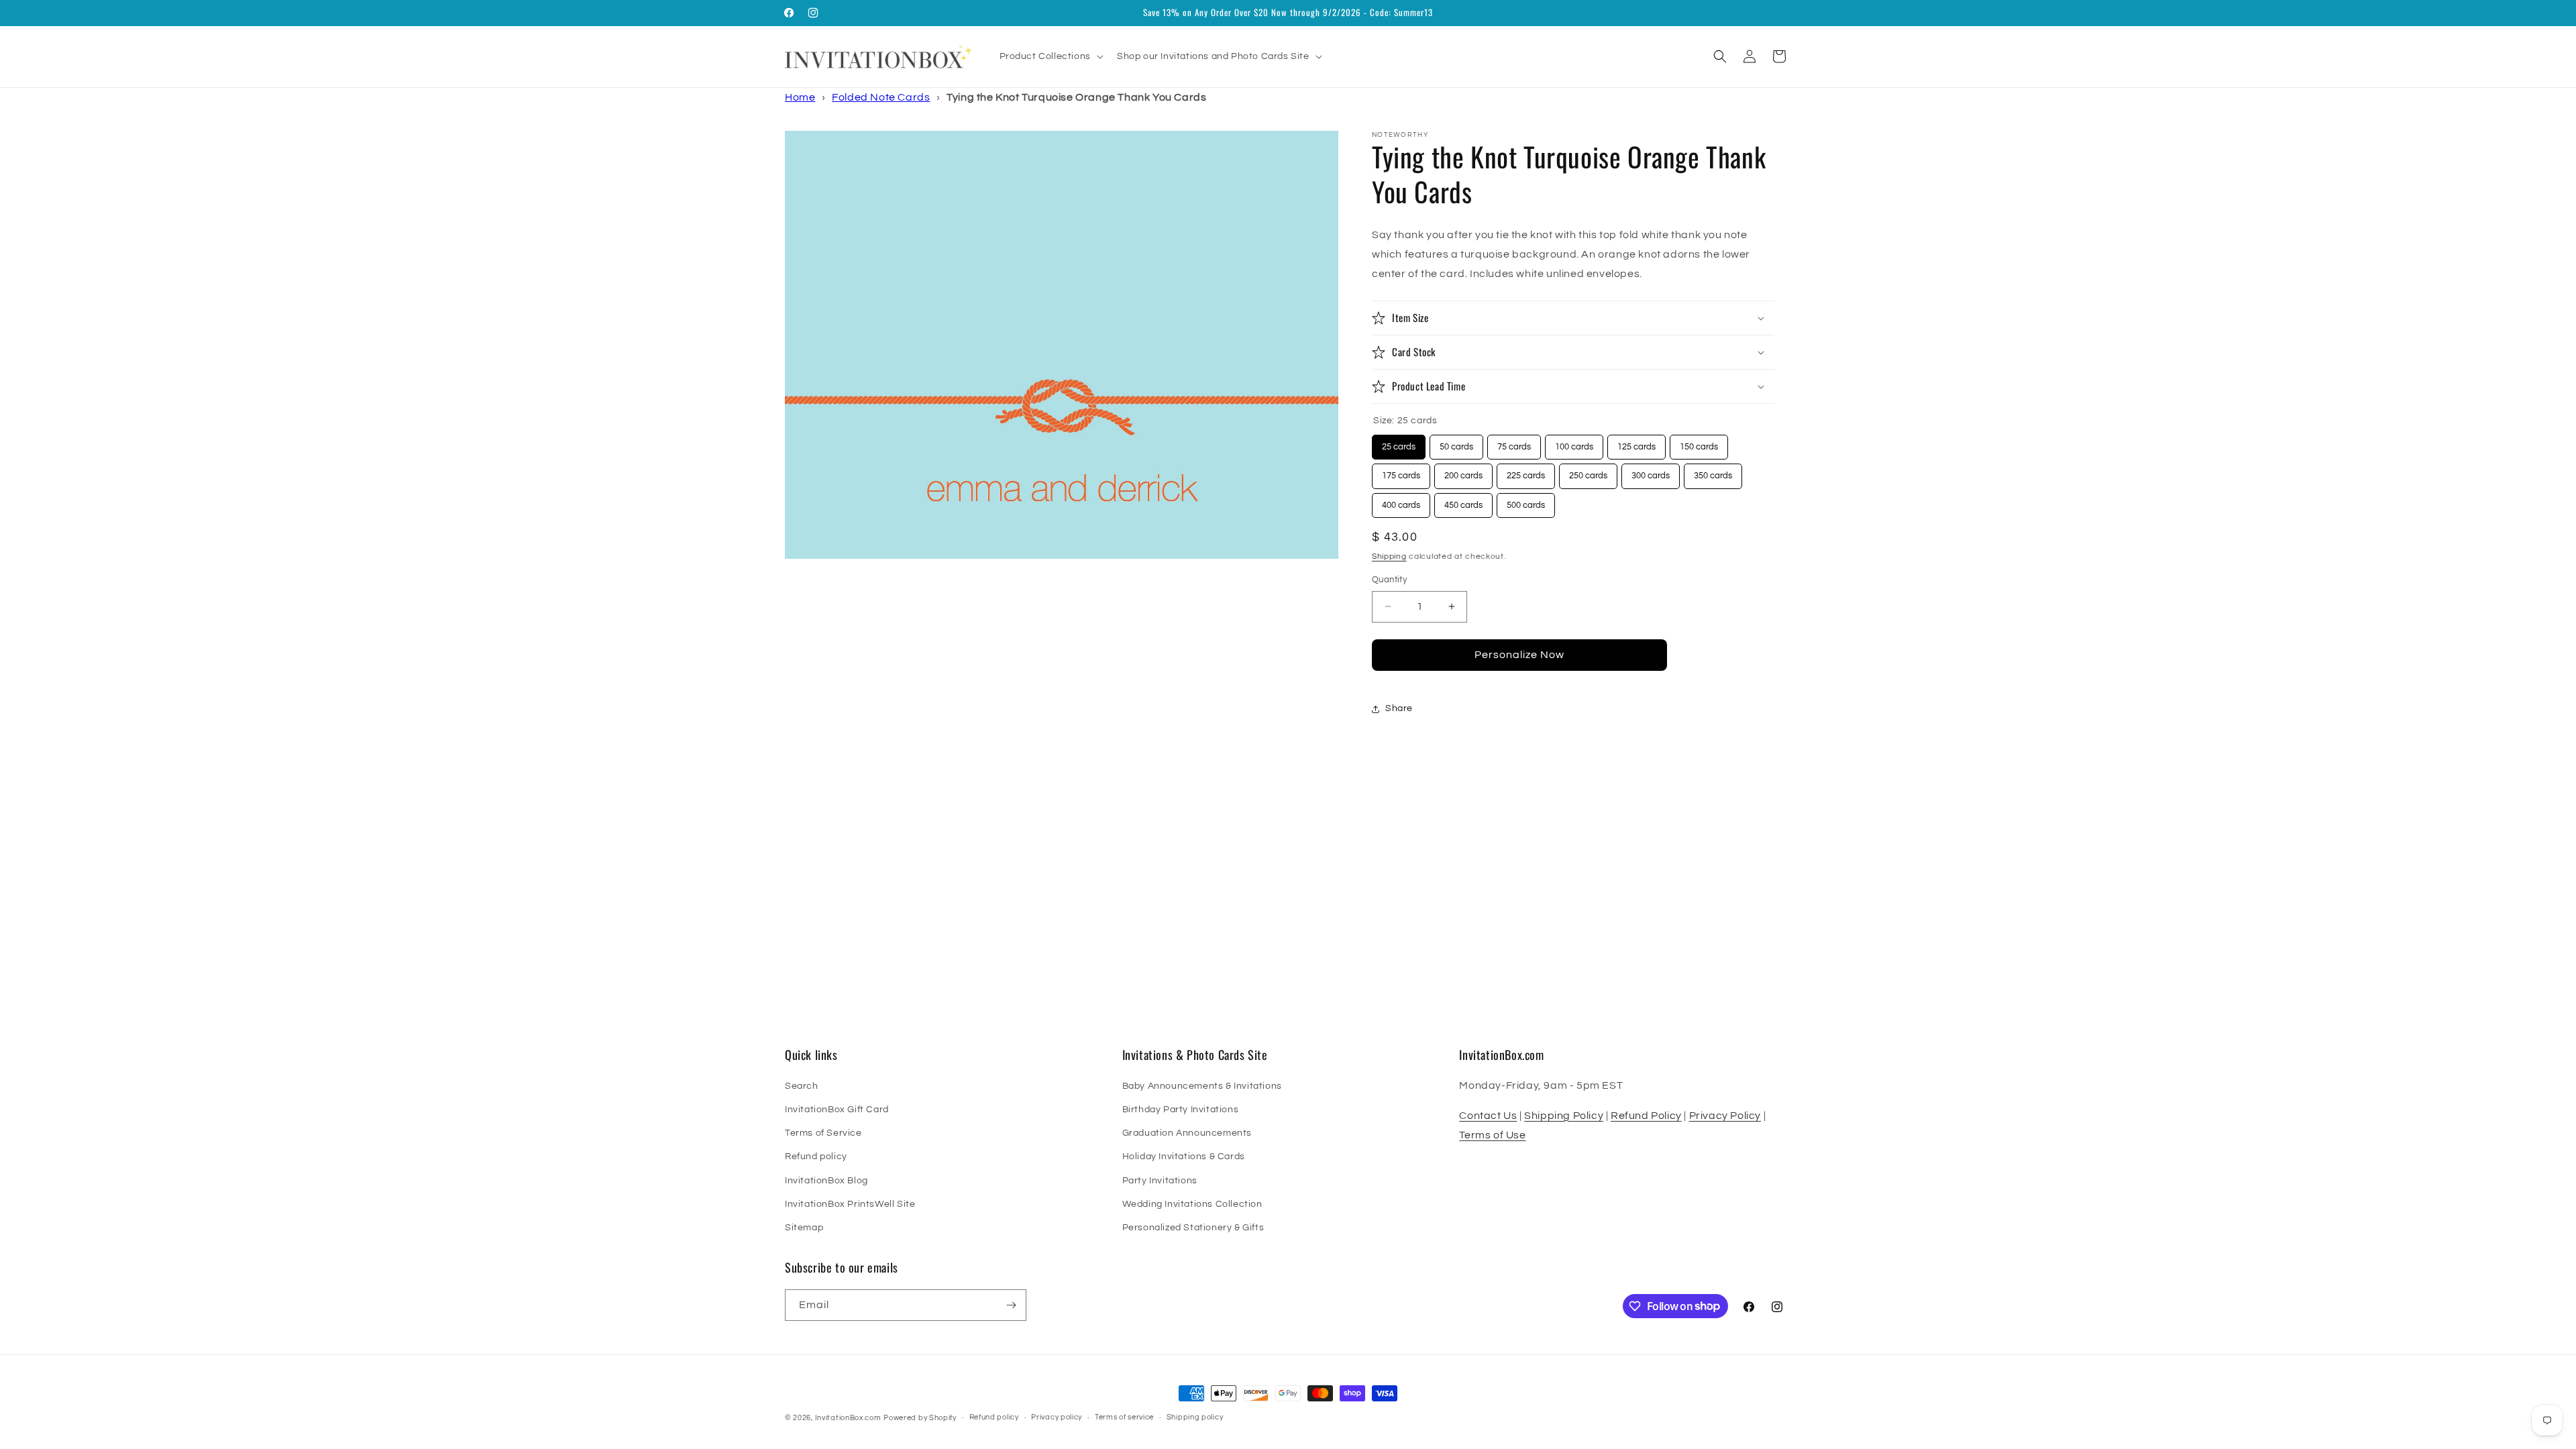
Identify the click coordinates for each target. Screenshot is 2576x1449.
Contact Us (1488, 1116)
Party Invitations (1160, 1181)
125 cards (1636, 443)
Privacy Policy (1725, 1116)
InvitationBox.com (848, 1418)
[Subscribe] (1011, 1305)
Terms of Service (823, 1133)
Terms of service (1124, 1417)
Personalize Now (1519, 655)
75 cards (1514, 443)
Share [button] (1399, 708)
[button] (1050, 56)
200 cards (1463, 472)
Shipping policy (1195, 1417)
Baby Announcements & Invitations (1202, 1086)
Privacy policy (1057, 1417)
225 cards (1526, 472)
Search (802, 1086)
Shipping (1389, 556)
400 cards (1401, 501)
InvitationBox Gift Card (837, 1110)
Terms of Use (1492, 1135)
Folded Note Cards (881, 97)
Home (800, 97)
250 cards (1588, 472)
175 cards (1401, 472)
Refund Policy (1646, 1116)
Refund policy (816, 1157)
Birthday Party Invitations (1181, 1110)
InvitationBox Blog (826, 1181)
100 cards (1574, 443)
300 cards (1651, 472)
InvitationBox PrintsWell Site (850, 1204)
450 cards (1463, 501)
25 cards (1399, 443)
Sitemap (804, 1228)
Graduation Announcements (1187, 1133)
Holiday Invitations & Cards (1184, 1157)
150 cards (1699, 443)
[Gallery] (1062, 345)
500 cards (1526, 501)
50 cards (1457, 443)
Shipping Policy (1564, 1116)
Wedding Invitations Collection (1192, 1204)
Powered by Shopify (920, 1418)
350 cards (1713, 472)
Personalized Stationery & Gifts (1193, 1228)
